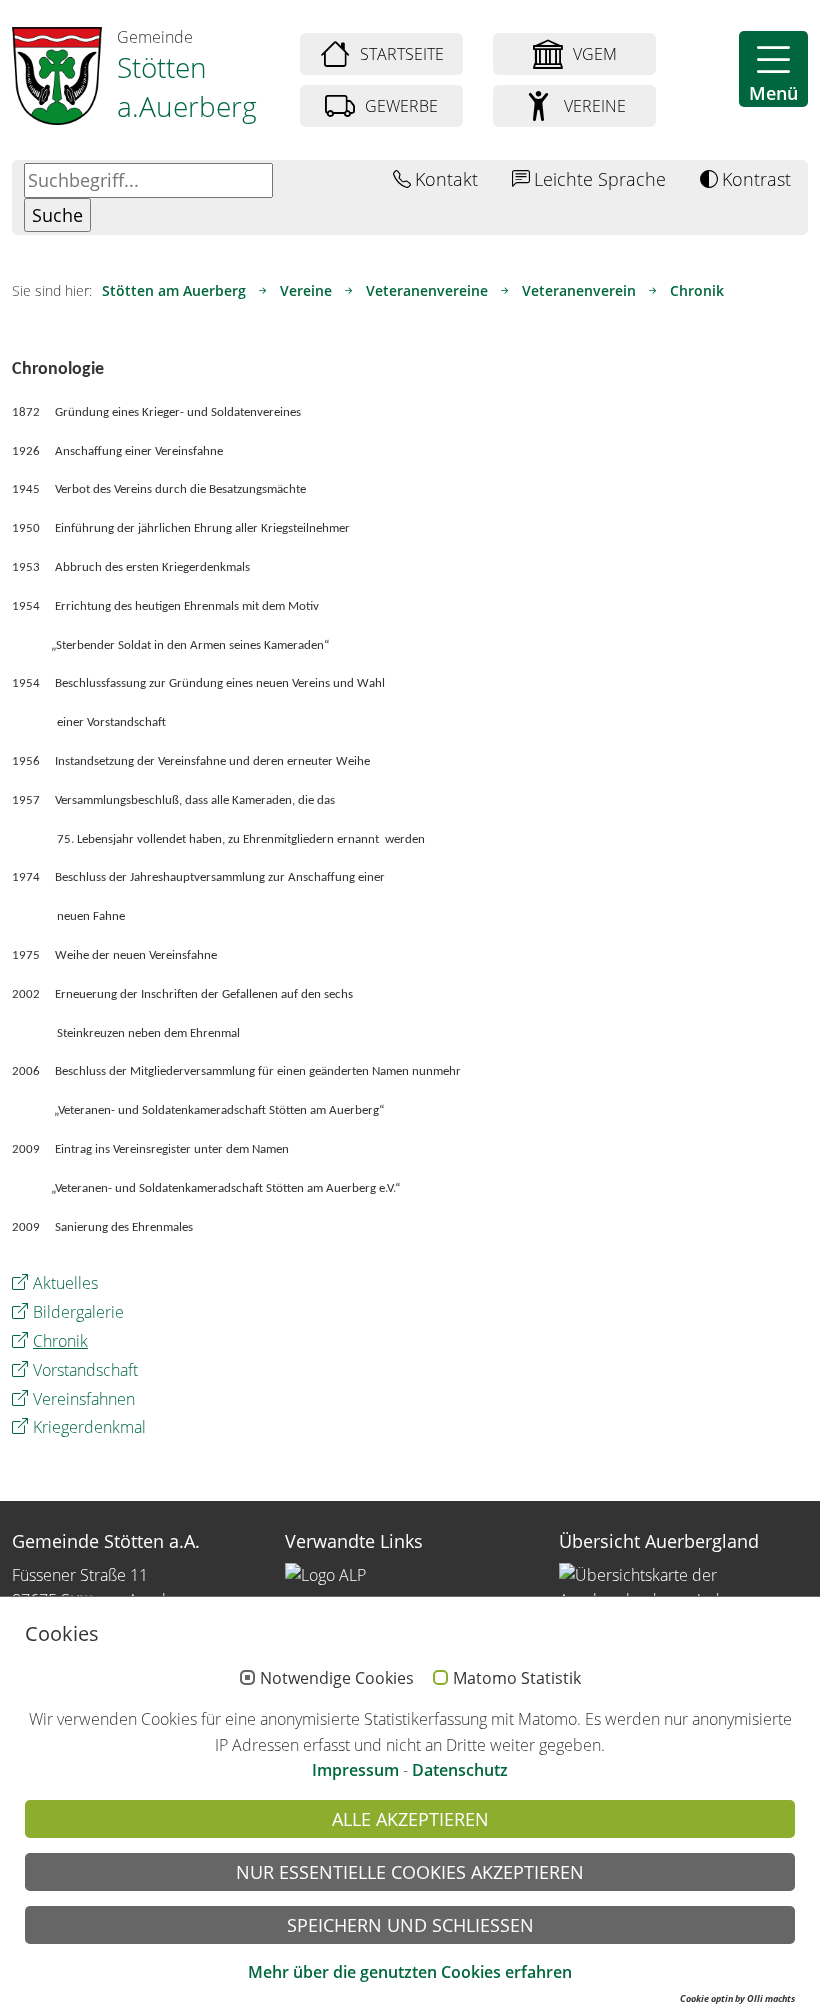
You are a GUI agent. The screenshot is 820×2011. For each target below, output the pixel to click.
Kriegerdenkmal (89, 1427)
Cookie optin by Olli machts (737, 1998)
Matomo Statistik (517, 1679)
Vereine (306, 290)
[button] (773, 69)
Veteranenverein (579, 290)
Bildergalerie (78, 1312)
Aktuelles (65, 1283)
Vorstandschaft (85, 1370)
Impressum (355, 1770)
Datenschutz (460, 1770)
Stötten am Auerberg (174, 290)
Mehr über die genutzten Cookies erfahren (410, 1972)
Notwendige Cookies (337, 1679)
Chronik (697, 290)
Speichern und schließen (410, 1925)
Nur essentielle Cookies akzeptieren (410, 1872)
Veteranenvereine (427, 290)
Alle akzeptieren (410, 1819)
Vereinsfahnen (84, 1399)
